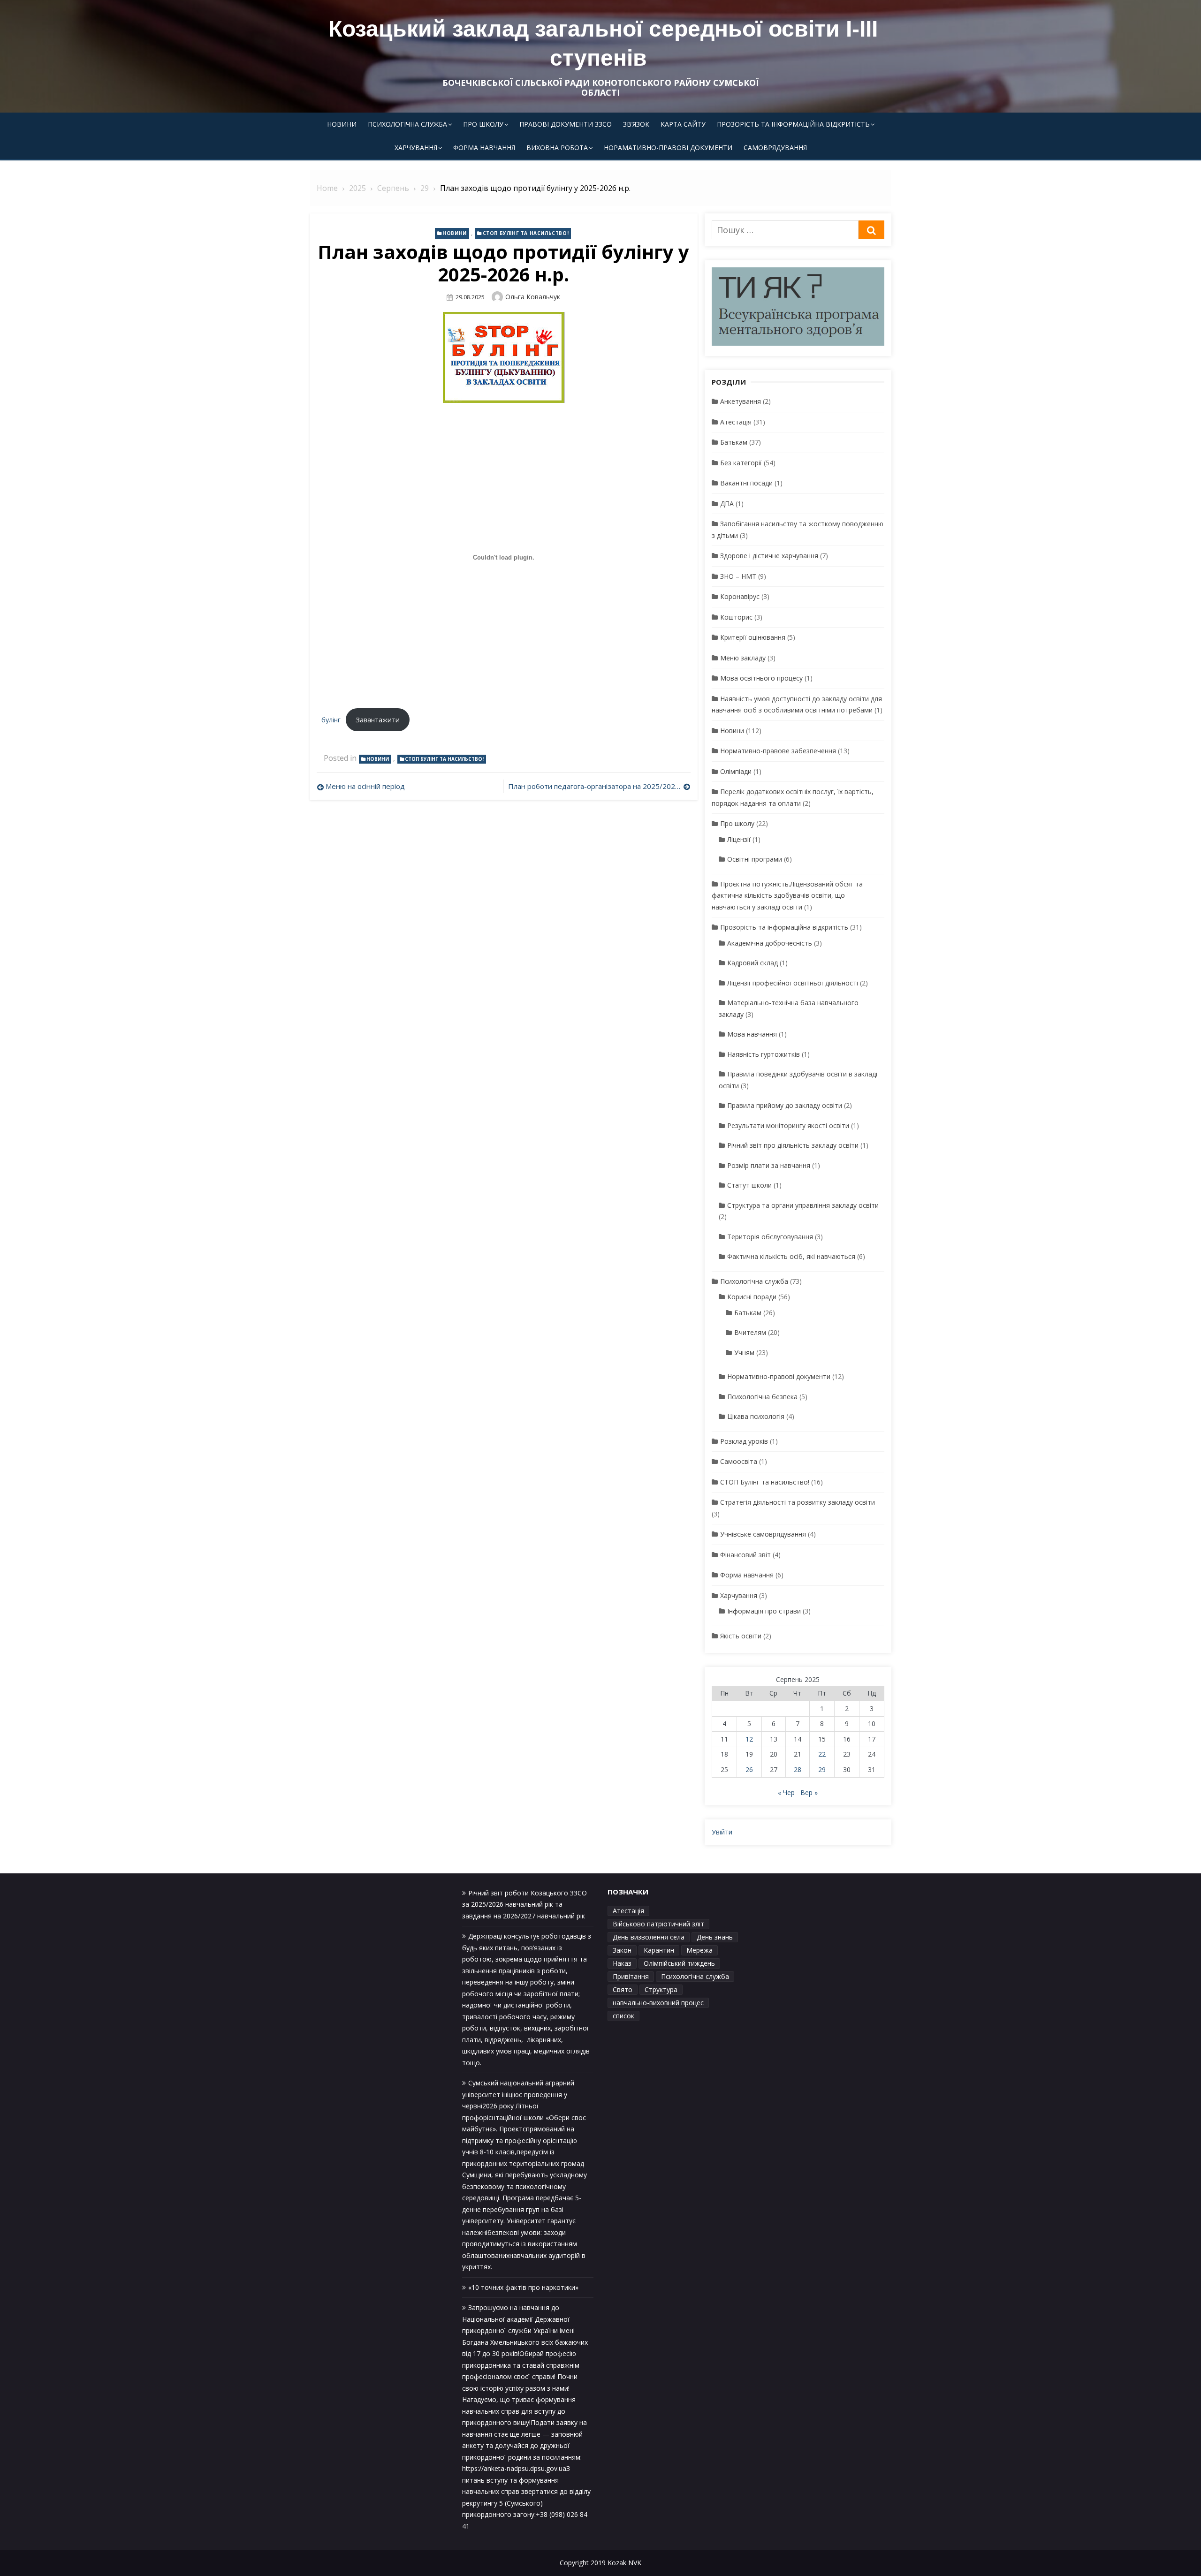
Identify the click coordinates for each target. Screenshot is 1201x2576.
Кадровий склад (753, 963)
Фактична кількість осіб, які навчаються (791, 1256)
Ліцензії (739, 839)
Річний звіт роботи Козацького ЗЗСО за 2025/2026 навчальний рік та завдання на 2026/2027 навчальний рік (524, 1904)
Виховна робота (557, 148)
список (623, 2016)
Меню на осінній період (365, 786)
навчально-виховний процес (658, 2003)
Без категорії (741, 463)
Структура (661, 1989)
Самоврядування (775, 148)
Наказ (622, 1963)
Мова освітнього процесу (761, 678)
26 (749, 1769)
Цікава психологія (756, 1416)
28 (798, 1769)
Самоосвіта (739, 1461)
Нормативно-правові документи (779, 1376)
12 (749, 1739)
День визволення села (649, 1937)
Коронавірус (740, 596)
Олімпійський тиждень (679, 1963)
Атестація (736, 422)
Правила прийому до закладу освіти (785, 1105)
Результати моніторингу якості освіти (788, 1125)
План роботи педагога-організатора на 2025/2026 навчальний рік (599, 786)
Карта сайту (683, 124)
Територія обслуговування (770, 1237)
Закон (622, 1950)
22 (822, 1754)
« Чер (786, 1792)
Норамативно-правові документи (668, 148)
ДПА (727, 504)
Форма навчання (484, 148)
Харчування (416, 148)
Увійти (722, 1832)
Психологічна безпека (762, 1397)
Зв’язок (636, 124)
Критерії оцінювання (753, 637)
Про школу (483, 124)
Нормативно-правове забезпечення (778, 751)
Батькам (734, 442)
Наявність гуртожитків (764, 1054)
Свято (623, 1989)
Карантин (659, 1950)
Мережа (699, 1950)
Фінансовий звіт (745, 1555)
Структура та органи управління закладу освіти (803, 1205)
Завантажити (378, 720)
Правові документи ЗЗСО (566, 124)
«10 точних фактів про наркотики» (523, 2287)
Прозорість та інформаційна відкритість (793, 124)
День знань (715, 1937)
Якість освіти (741, 1636)
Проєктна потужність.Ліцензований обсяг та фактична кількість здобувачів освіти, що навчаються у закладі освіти (787, 895)
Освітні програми (755, 859)
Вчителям (750, 1332)
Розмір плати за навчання (769, 1165)
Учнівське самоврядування (763, 1534)
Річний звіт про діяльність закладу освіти (793, 1145)
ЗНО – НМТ (738, 576)
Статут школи (749, 1185)
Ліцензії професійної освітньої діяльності (793, 983)
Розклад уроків (744, 1441)
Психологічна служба (407, 124)
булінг (331, 720)
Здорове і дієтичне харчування (769, 556)
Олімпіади (736, 771)
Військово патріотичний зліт (658, 1924)
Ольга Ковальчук (533, 297)
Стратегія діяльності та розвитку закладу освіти (798, 1502)
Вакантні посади (746, 483)
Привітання (631, 1976)
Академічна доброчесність (770, 943)
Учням (744, 1352)
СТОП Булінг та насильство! (526, 233)
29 (822, 1769)
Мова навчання (752, 1034)
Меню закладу (743, 658)
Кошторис (736, 617)
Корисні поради (752, 1297)
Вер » (809, 1792)
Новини (342, 124)
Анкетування (741, 401)
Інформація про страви (764, 1611)
